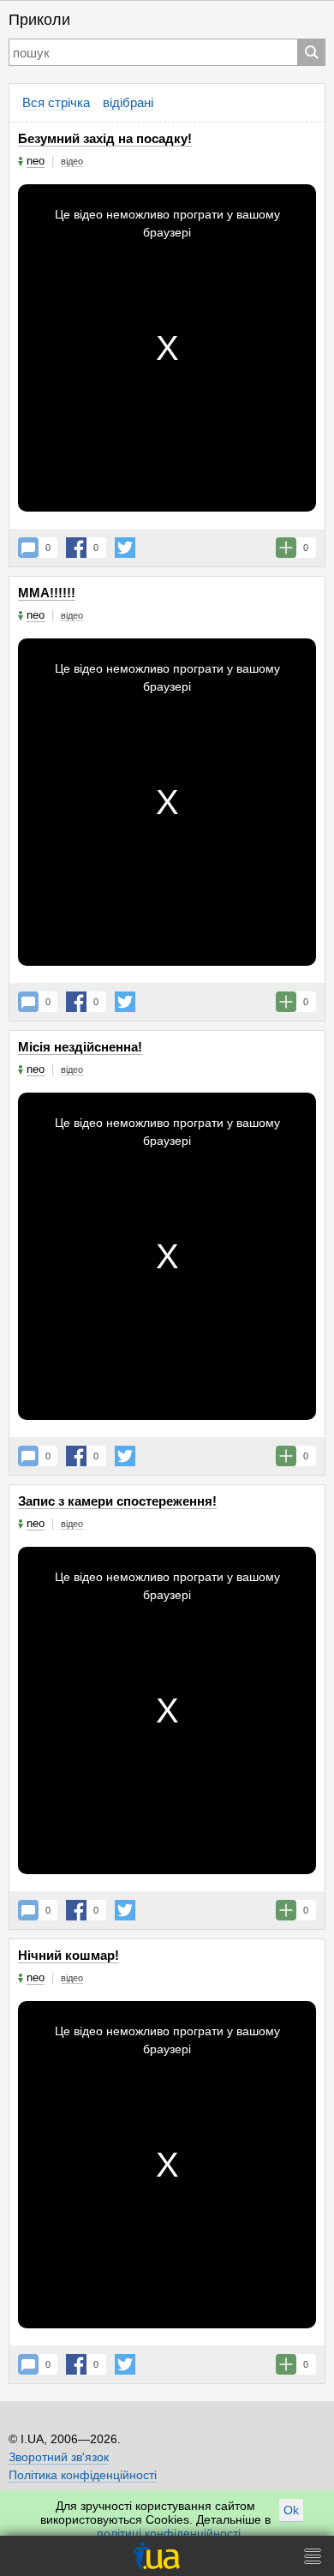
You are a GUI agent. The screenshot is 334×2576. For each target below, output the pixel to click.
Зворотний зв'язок (59, 2457)
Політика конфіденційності (83, 2475)
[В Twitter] (125, 548)
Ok (291, 2510)
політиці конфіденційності (169, 2533)
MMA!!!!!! (47, 593)
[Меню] (313, 2556)
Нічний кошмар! (69, 1955)
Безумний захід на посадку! (105, 138)
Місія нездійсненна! (80, 1047)
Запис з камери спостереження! (117, 1501)
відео (72, 161)
